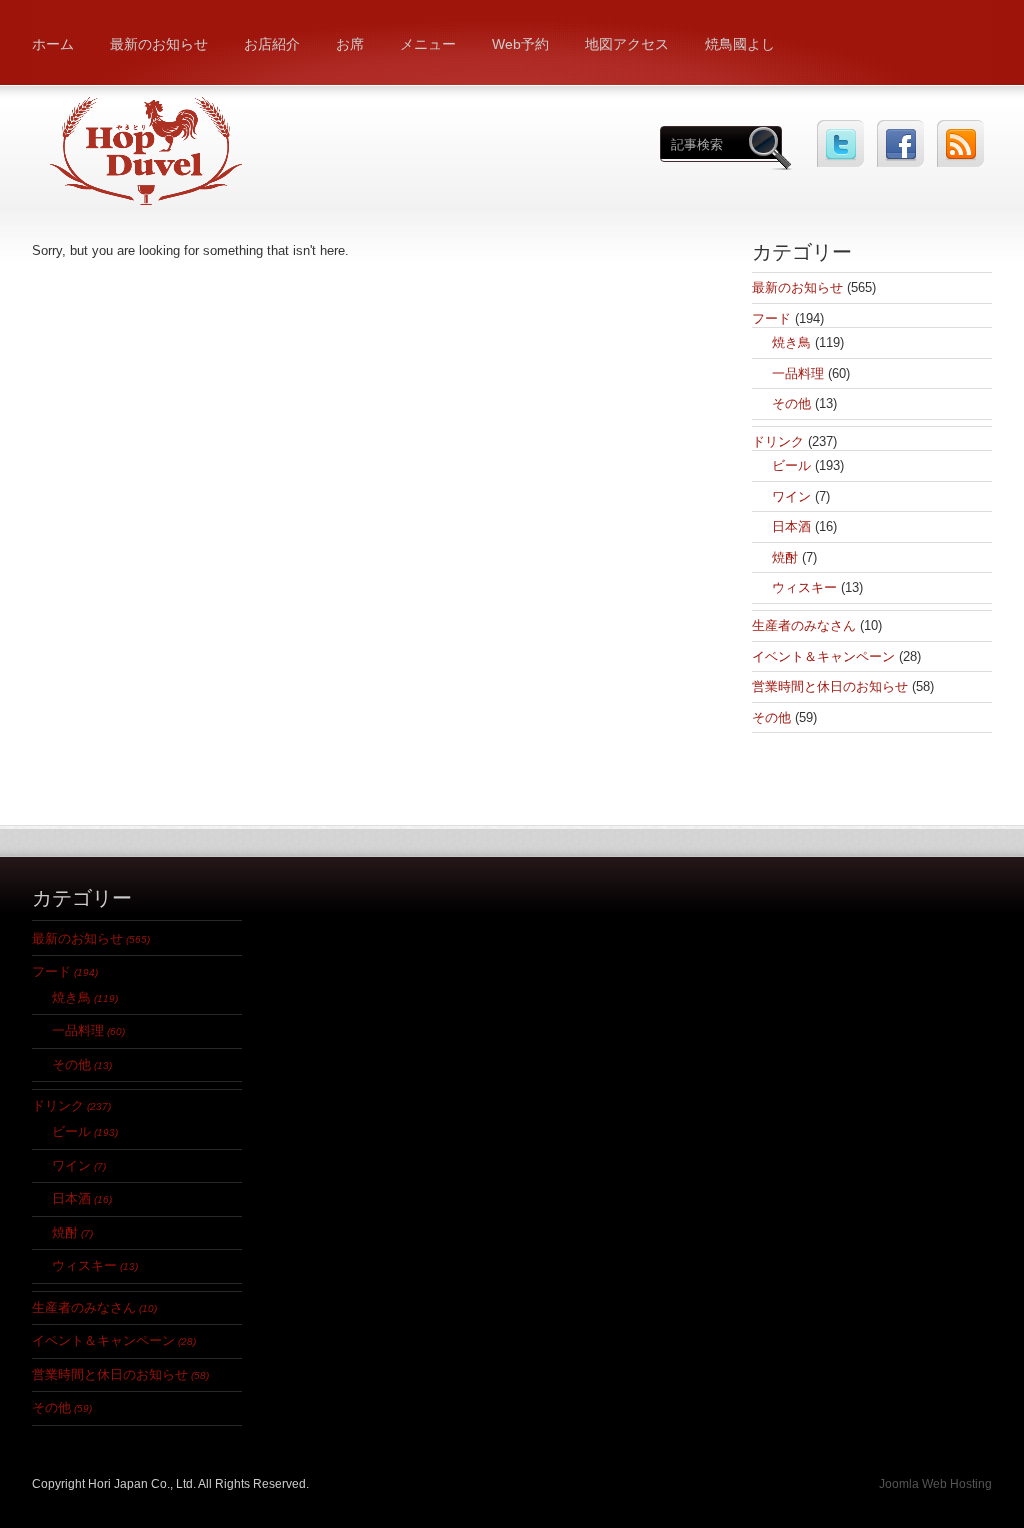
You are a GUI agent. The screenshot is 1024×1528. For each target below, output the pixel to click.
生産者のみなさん (804, 625)
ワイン (791, 496)
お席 (350, 44)
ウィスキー (804, 587)
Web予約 (520, 44)
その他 (791, 403)
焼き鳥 (791, 342)
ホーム (53, 44)
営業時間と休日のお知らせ (830, 686)
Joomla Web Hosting (935, 1484)
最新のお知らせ (159, 44)
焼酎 (785, 557)
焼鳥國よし (740, 44)
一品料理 (798, 373)
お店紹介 (272, 44)
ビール (791, 465)
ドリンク (778, 441)
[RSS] (960, 143)
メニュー (428, 44)
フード (771, 318)
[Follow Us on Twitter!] (840, 143)
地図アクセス (627, 44)
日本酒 (791, 526)
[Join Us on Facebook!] (900, 143)
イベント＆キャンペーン (823, 656)
